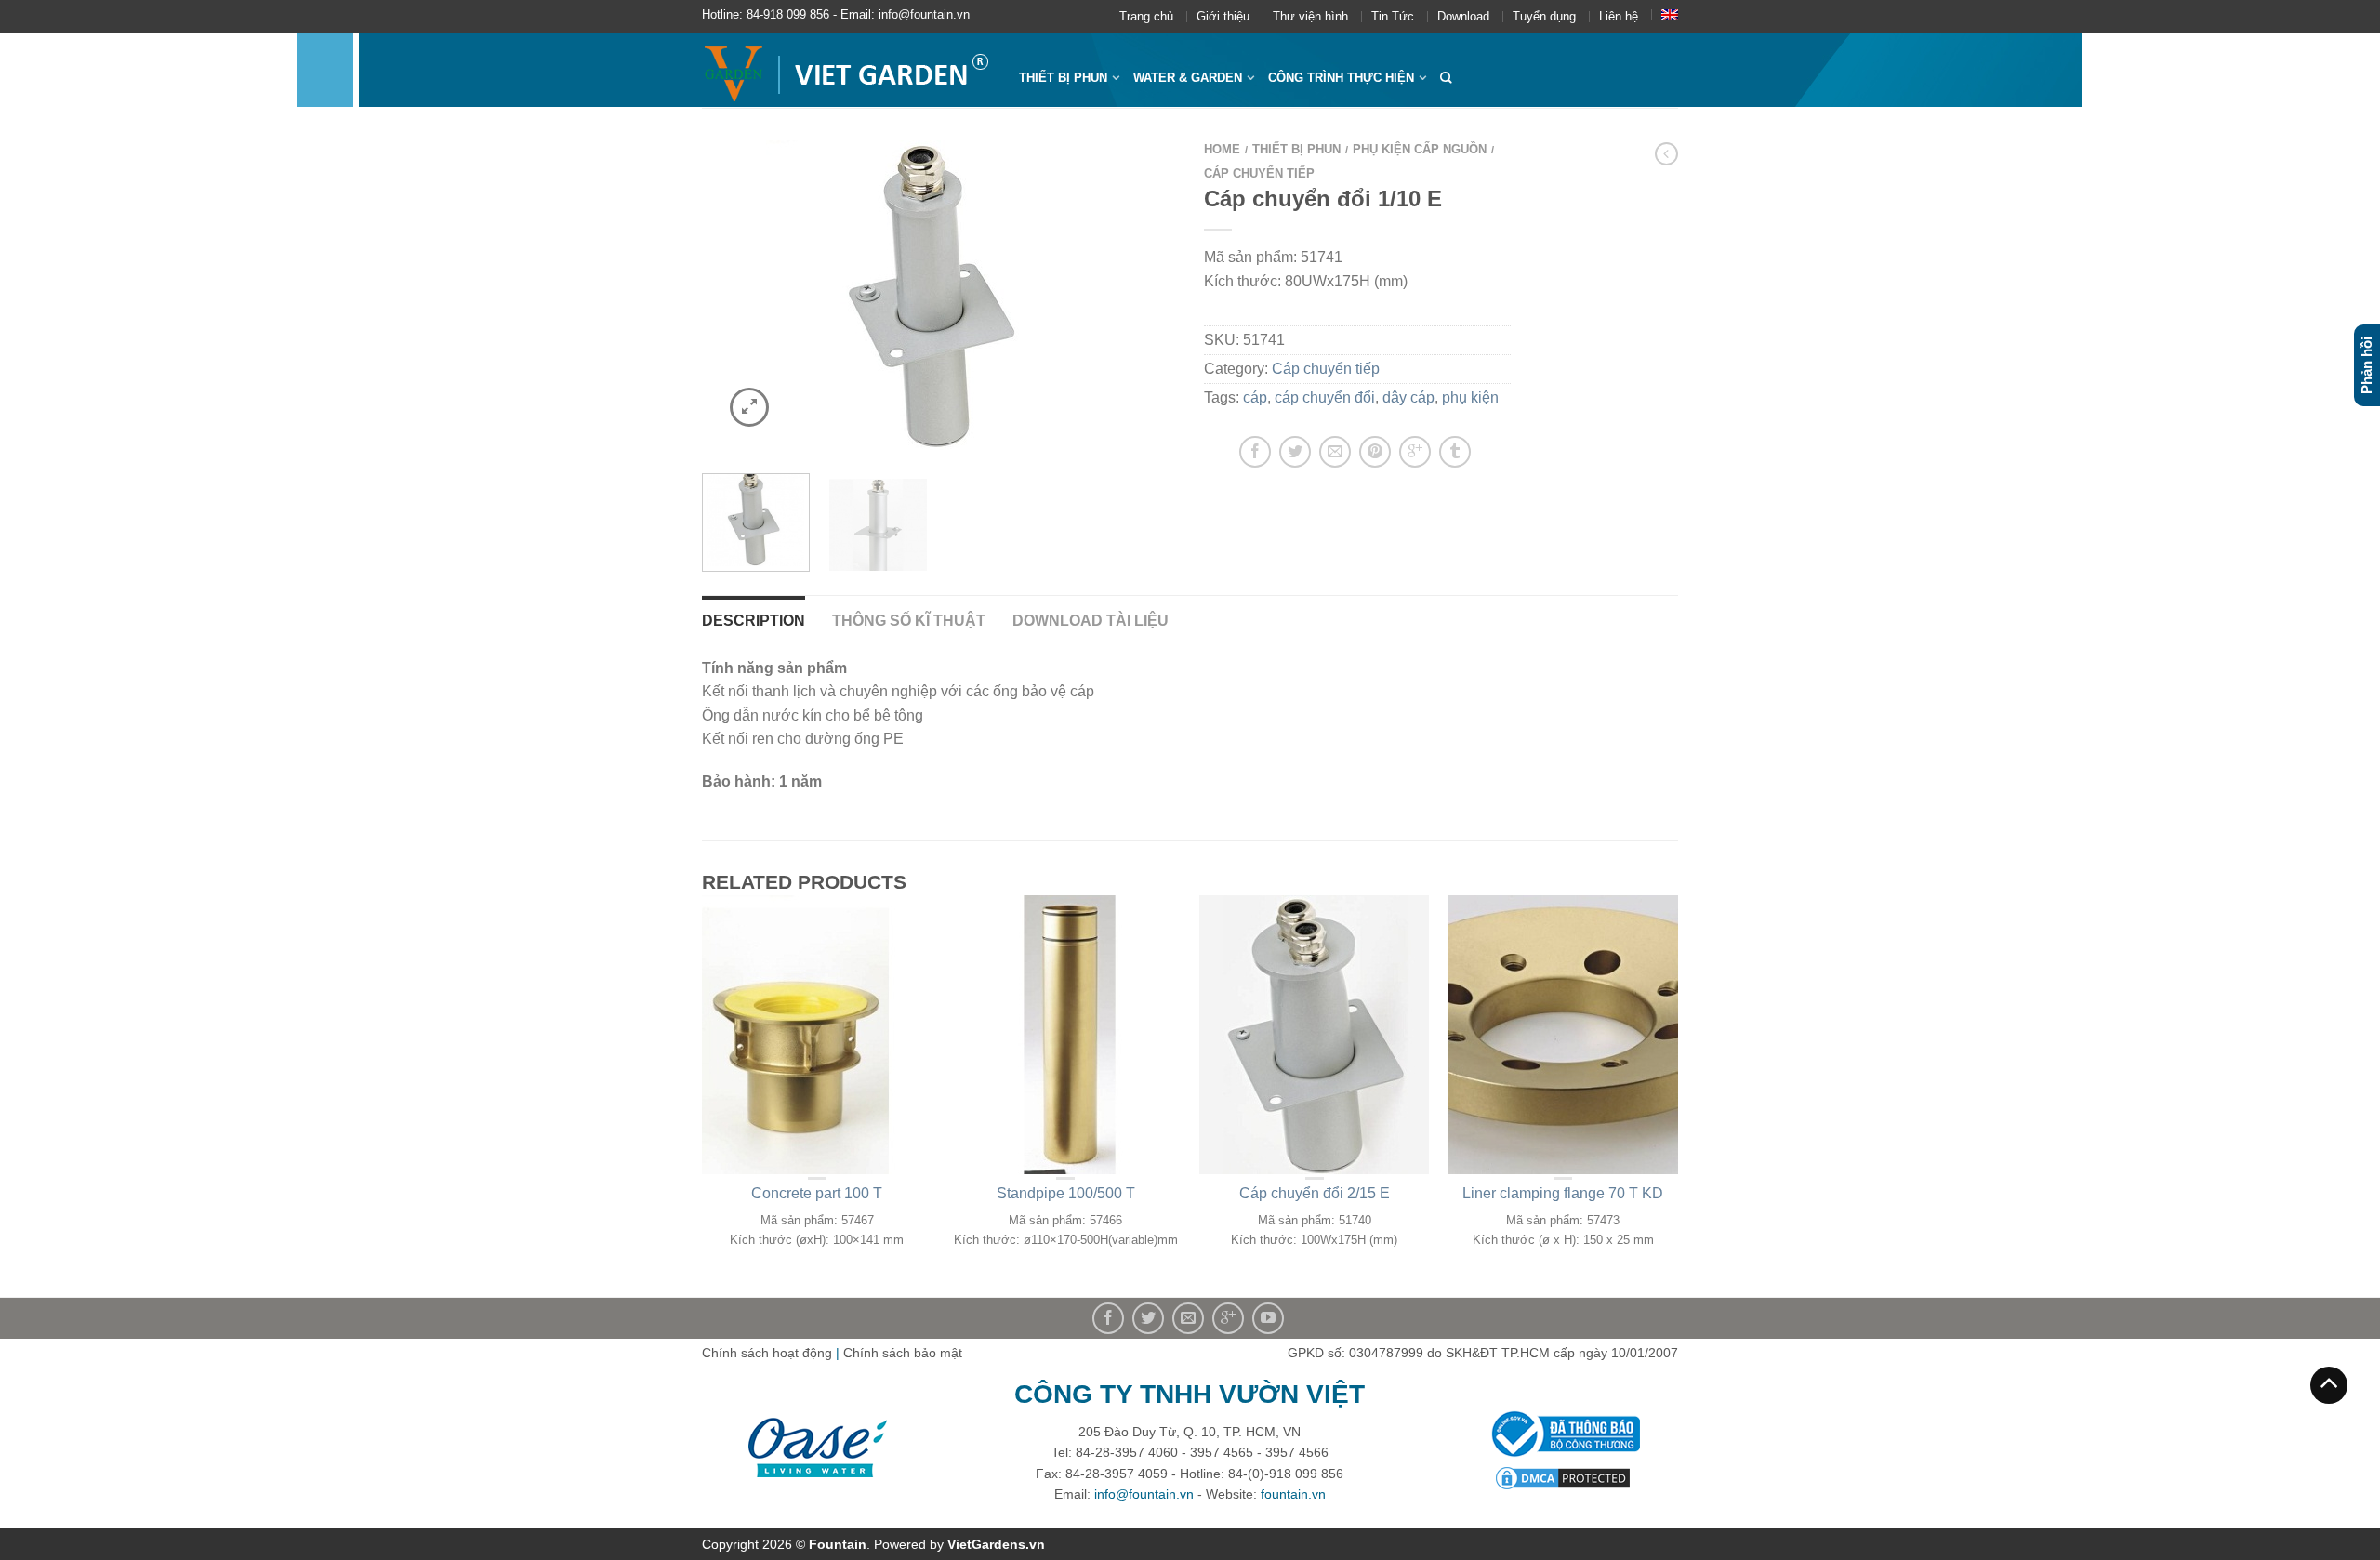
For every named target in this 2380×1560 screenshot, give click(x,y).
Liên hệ (1619, 16)
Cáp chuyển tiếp (1259, 173)
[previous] (727, 295)
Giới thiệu (1223, 16)
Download (1463, 16)
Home (1222, 149)
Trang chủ (1146, 16)
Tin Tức (1393, 16)
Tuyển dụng (1544, 16)
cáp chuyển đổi (1325, 397)
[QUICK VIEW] (817, 1035)
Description (754, 621)
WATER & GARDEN (1188, 78)
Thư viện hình (1310, 16)
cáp (1255, 397)
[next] (1151, 295)
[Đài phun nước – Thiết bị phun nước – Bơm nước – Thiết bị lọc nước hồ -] (846, 70)
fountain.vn (1293, 1494)
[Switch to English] (1670, 15)
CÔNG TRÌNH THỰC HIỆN (1341, 78)
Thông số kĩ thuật (909, 621)
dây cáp (1408, 397)
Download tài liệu (1091, 621)
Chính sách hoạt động (767, 1353)
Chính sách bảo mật (903, 1353)
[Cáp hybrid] (939, 295)
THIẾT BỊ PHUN (1063, 78)
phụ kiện (1470, 397)
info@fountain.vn (1144, 1494)
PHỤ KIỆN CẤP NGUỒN (1420, 149)
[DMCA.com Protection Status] (1563, 1477)
